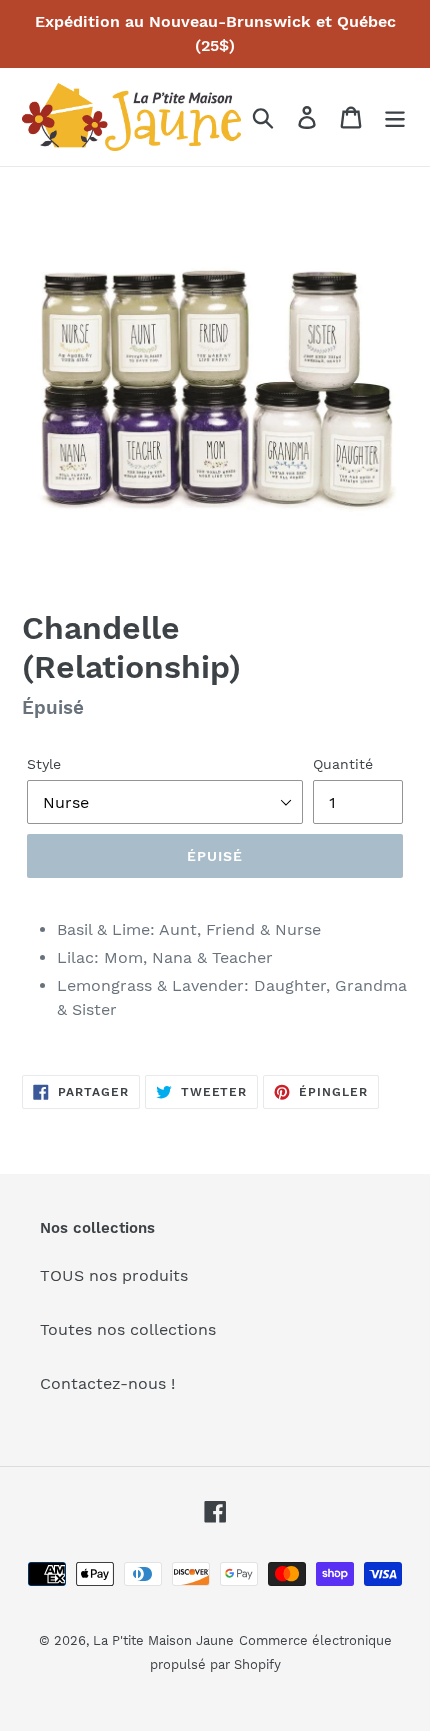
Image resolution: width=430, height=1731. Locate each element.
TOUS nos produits (114, 1275)
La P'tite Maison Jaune (163, 1640)
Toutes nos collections (128, 1329)
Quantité (343, 764)
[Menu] (395, 117)
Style (44, 764)
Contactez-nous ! (107, 1383)
